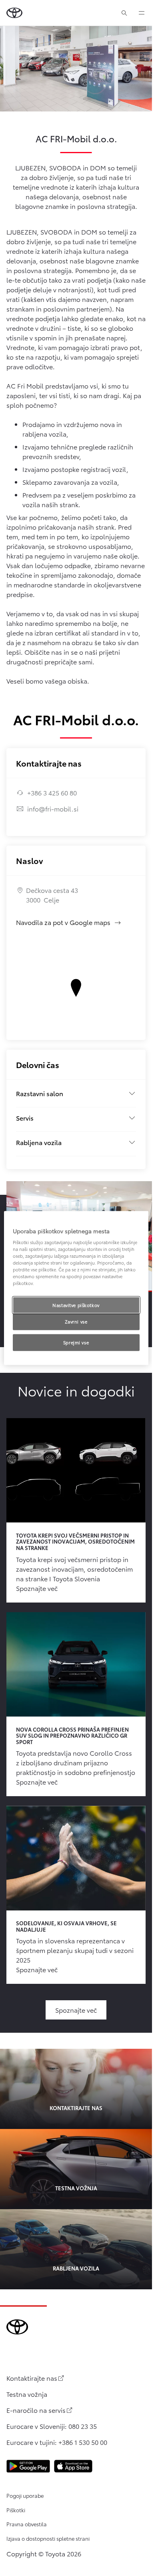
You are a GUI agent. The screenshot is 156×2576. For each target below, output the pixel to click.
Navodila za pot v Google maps (69, 922)
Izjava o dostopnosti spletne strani (48, 2538)
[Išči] (124, 13)
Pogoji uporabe (25, 2495)
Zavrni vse (76, 1321)
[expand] (142, 13)
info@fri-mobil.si (53, 808)
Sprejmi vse (76, 1342)
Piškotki (16, 2510)
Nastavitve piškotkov (76, 1305)
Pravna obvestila (27, 2524)
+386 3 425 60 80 (52, 792)
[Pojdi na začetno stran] (14, 13)
